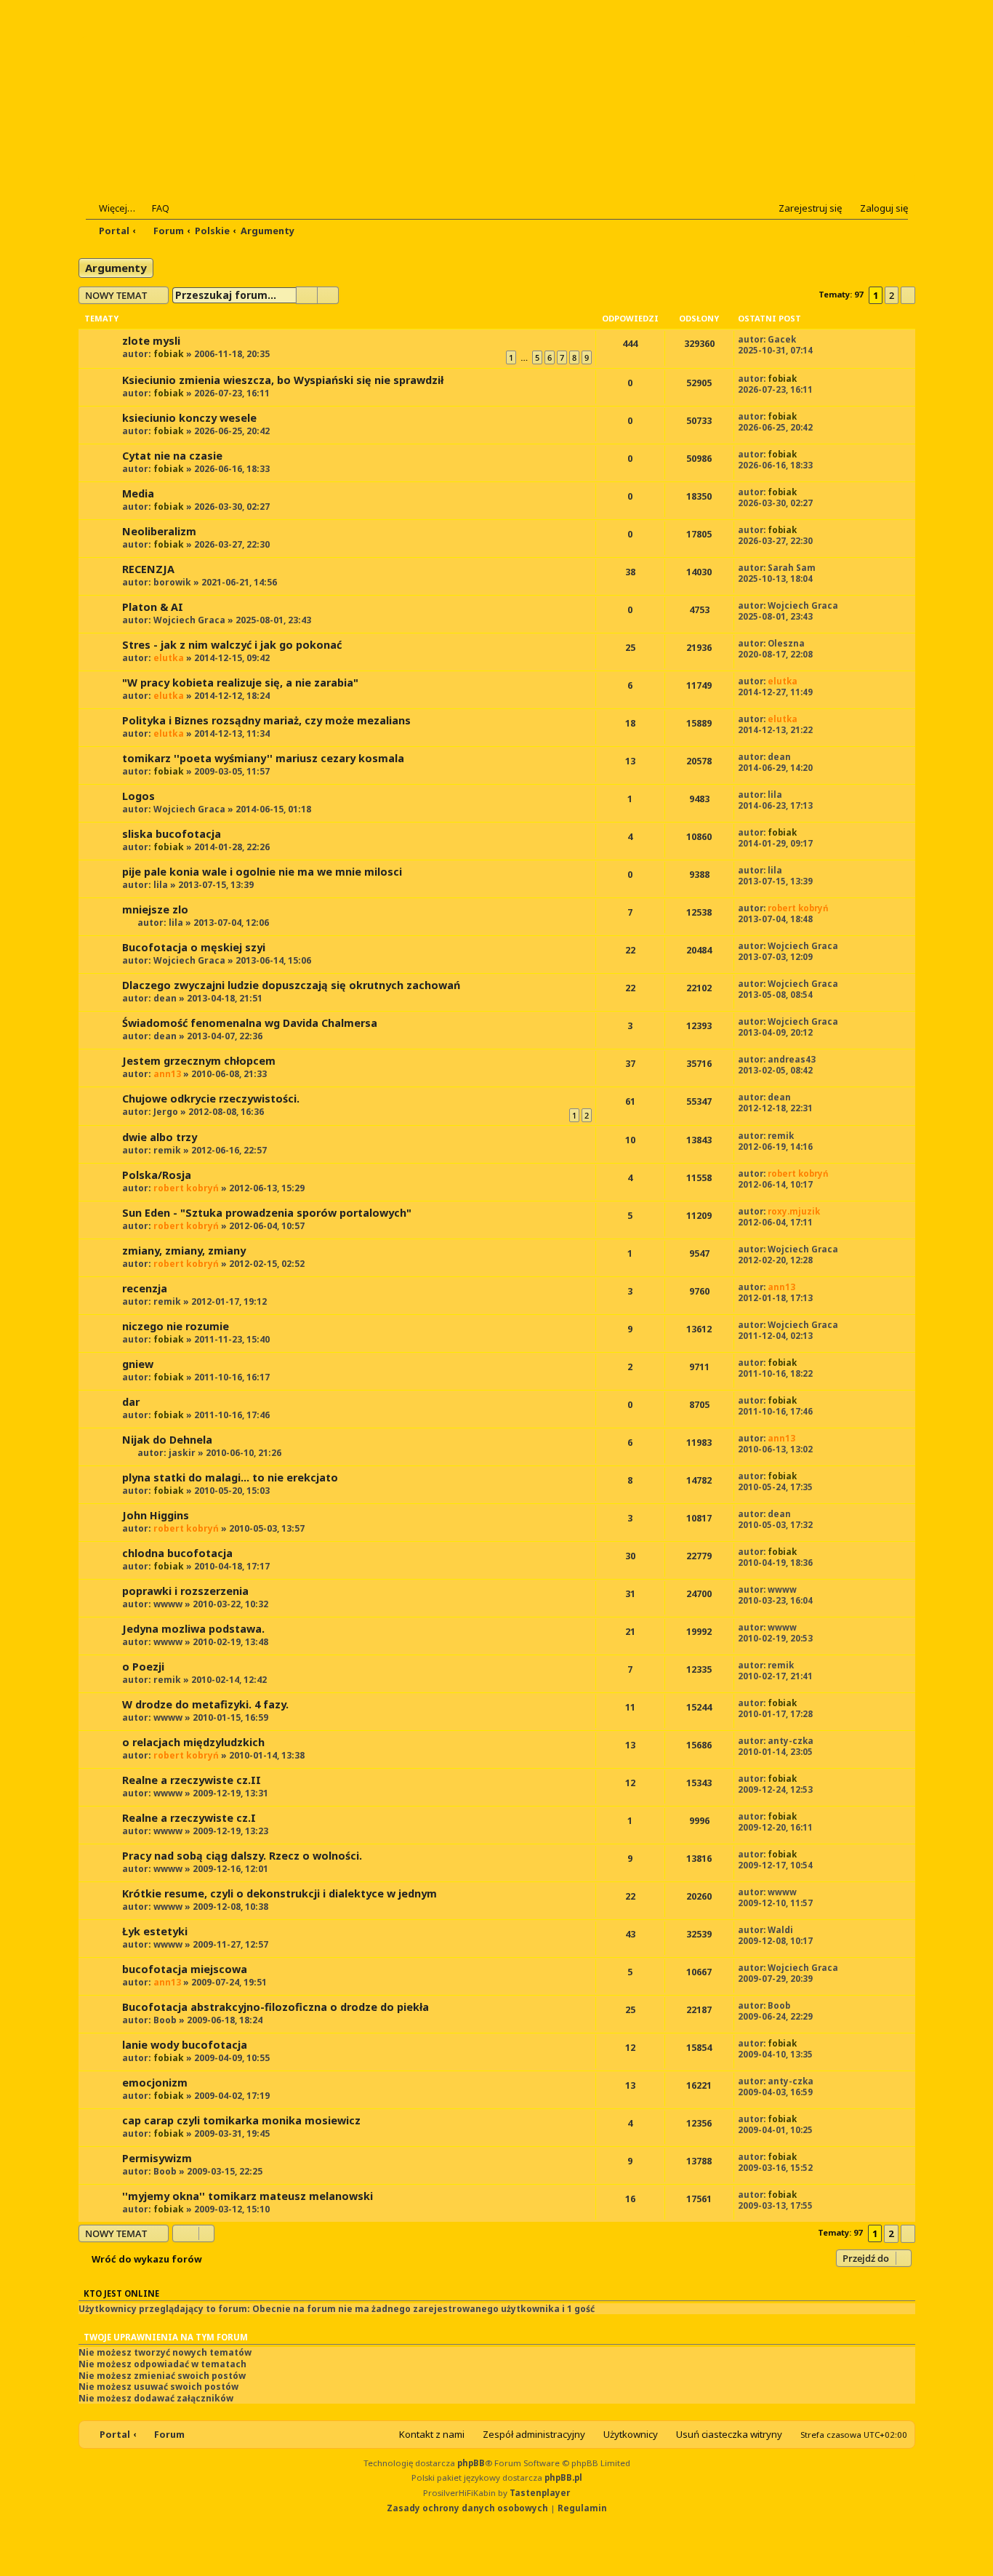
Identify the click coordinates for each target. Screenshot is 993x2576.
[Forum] (174, 110)
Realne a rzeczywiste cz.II (192, 1780)
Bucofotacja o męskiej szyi (194, 947)
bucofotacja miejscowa (185, 1969)
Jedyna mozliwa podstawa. (193, 1629)
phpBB (471, 2463)
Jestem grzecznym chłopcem (199, 1061)
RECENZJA (148, 569)
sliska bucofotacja (172, 834)
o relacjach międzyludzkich (193, 1742)
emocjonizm (155, 2083)
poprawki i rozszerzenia (185, 1591)
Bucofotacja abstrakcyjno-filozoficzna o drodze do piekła (276, 2007)
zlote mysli (151, 341)
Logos (138, 796)
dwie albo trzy (160, 1137)
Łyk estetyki (155, 1931)
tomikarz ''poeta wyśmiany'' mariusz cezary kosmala (263, 758)
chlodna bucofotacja (177, 1553)
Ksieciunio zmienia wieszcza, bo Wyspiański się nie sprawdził (283, 380)
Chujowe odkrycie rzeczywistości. (211, 1099)
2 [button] (892, 295)
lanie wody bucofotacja (185, 2045)
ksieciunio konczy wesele (189, 418)
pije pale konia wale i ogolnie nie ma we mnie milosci (262, 872)
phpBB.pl (563, 2477)
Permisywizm (157, 2158)
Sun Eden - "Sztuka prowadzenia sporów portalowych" (267, 1213)
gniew (138, 1364)
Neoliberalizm (159, 531)
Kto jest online (121, 2293)
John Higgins (156, 1515)
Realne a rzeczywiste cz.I (189, 1818)
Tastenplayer (540, 2493)
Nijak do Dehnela (167, 1440)
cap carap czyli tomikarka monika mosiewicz (241, 2120)
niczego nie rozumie (176, 1326)
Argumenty (116, 268)
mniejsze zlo (155, 909)
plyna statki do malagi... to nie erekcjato (230, 1477)
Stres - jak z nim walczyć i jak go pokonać (232, 645)
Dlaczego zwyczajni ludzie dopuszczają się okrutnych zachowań (291, 985)
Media (138, 493)
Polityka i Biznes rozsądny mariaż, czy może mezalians (266, 720)
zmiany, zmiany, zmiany (184, 1251)
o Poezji (143, 1667)
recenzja (145, 1288)
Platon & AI (153, 607)
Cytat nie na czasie (172, 456)
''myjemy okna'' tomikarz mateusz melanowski (248, 2196)
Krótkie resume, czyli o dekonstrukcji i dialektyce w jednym (280, 1893)
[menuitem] (154, 208)
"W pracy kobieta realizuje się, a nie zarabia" (240, 683)
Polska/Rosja (157, 1175)
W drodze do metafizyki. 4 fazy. (205, 1704)
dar (131, 1402)
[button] (908, 295)
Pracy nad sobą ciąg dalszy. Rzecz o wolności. (242, 1856)
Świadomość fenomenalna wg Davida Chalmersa (250, 1023)
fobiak (169, 354)
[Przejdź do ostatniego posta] (804, 339)
